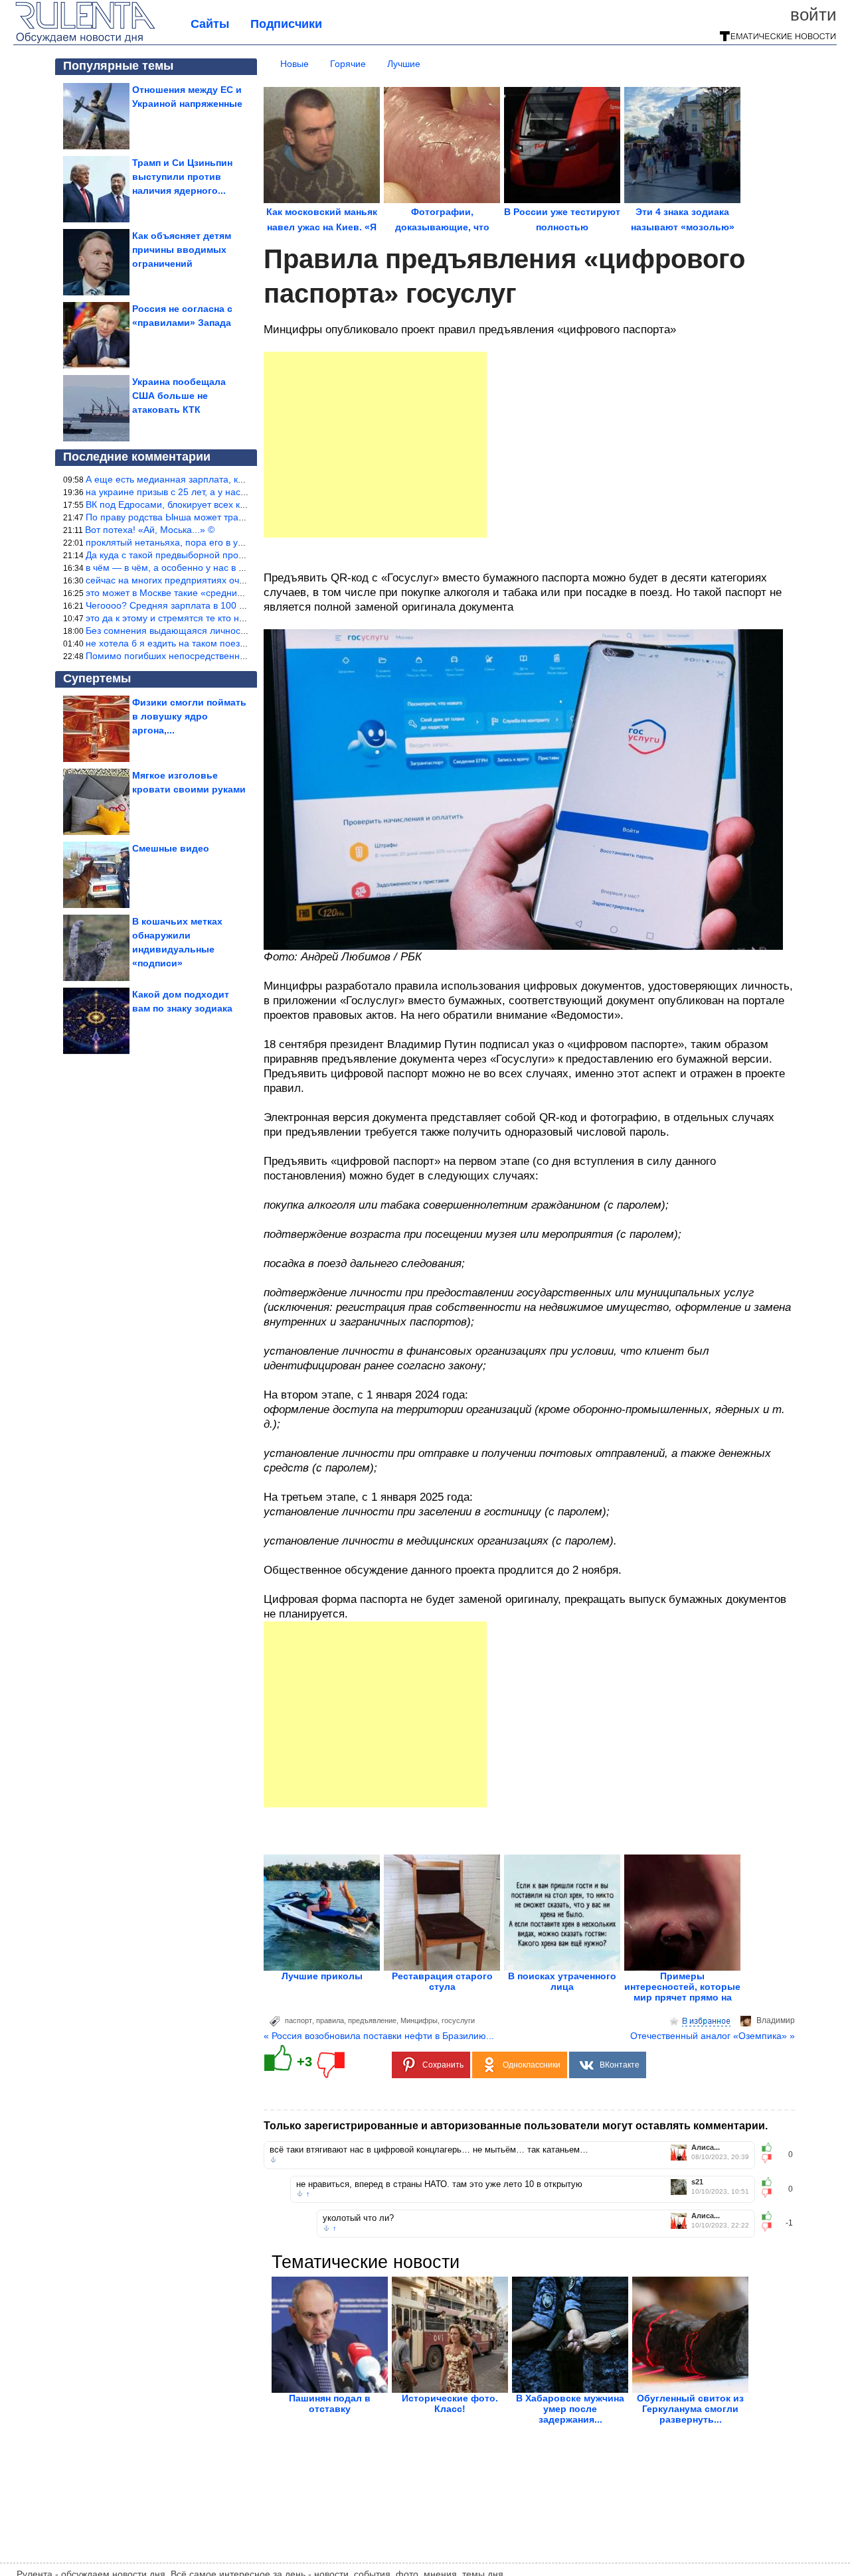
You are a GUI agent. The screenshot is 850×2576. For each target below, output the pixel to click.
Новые (295, 64)
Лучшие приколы (322, 1976)
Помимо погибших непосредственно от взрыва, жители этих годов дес (239, 656)
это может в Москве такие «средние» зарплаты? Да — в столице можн (240, 593)
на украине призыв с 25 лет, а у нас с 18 (173, 492)
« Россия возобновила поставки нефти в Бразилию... (379, 2036)
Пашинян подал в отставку (330, 2403)
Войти (813, 15)
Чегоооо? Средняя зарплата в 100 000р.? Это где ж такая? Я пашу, (233, 605)
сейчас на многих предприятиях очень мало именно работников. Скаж (240, 580)
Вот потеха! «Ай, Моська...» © (150, 530)
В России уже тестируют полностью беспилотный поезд (562, 227)
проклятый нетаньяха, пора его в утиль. (173, 542)
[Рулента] (85, 41)
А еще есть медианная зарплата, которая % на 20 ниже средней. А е (237, 479)
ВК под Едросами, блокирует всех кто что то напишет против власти (234, 504)
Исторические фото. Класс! (450, 2403)
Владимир (776, 2020)
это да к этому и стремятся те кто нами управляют (196, 618)
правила (330, 2020)
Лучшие (404, 64)
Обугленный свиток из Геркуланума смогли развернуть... (690, 2409)
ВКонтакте (620, 2065)
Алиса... (706, 2148)
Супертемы (97, 678)
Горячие (348, 64)
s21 (697, 2182)
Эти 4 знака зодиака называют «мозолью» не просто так (683, 227)
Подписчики (286, 24)
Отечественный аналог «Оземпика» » (713, 2036)
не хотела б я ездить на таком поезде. (169, 643)
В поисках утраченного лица (562, 1981)
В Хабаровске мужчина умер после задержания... (570, 2409)
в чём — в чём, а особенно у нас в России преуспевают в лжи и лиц (234, 568)
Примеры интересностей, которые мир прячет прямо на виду (682, 1992)
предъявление (372, 2020)
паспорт (298, 2020)
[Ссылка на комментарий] (273, 2160)
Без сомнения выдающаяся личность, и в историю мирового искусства (240, 631)
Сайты (210, 24)
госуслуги (458, 2020)
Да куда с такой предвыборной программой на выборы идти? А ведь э (239, 555)
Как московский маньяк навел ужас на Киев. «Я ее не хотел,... (322, 227)
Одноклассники (532, 2065)
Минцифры (419, 2020)
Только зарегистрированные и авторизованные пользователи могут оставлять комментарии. (516, 2126)
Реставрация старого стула (442, 1981)
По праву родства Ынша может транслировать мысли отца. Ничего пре (241, 517)
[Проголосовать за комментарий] (771, 2159)
